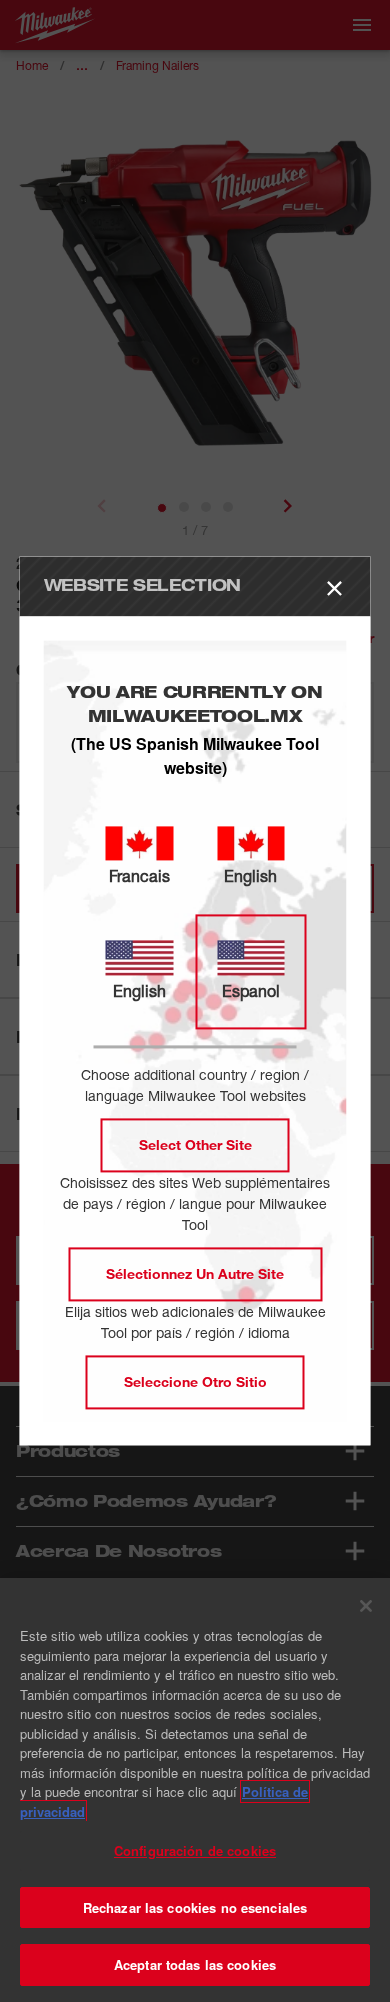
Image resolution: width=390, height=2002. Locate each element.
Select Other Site (195, 1145)
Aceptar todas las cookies (195, 1964)
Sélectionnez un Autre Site (195, 1274)
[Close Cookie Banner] (366, 1606)
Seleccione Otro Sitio (195, 1382)
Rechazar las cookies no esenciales (195, 1907)
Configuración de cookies (195, 1850)
